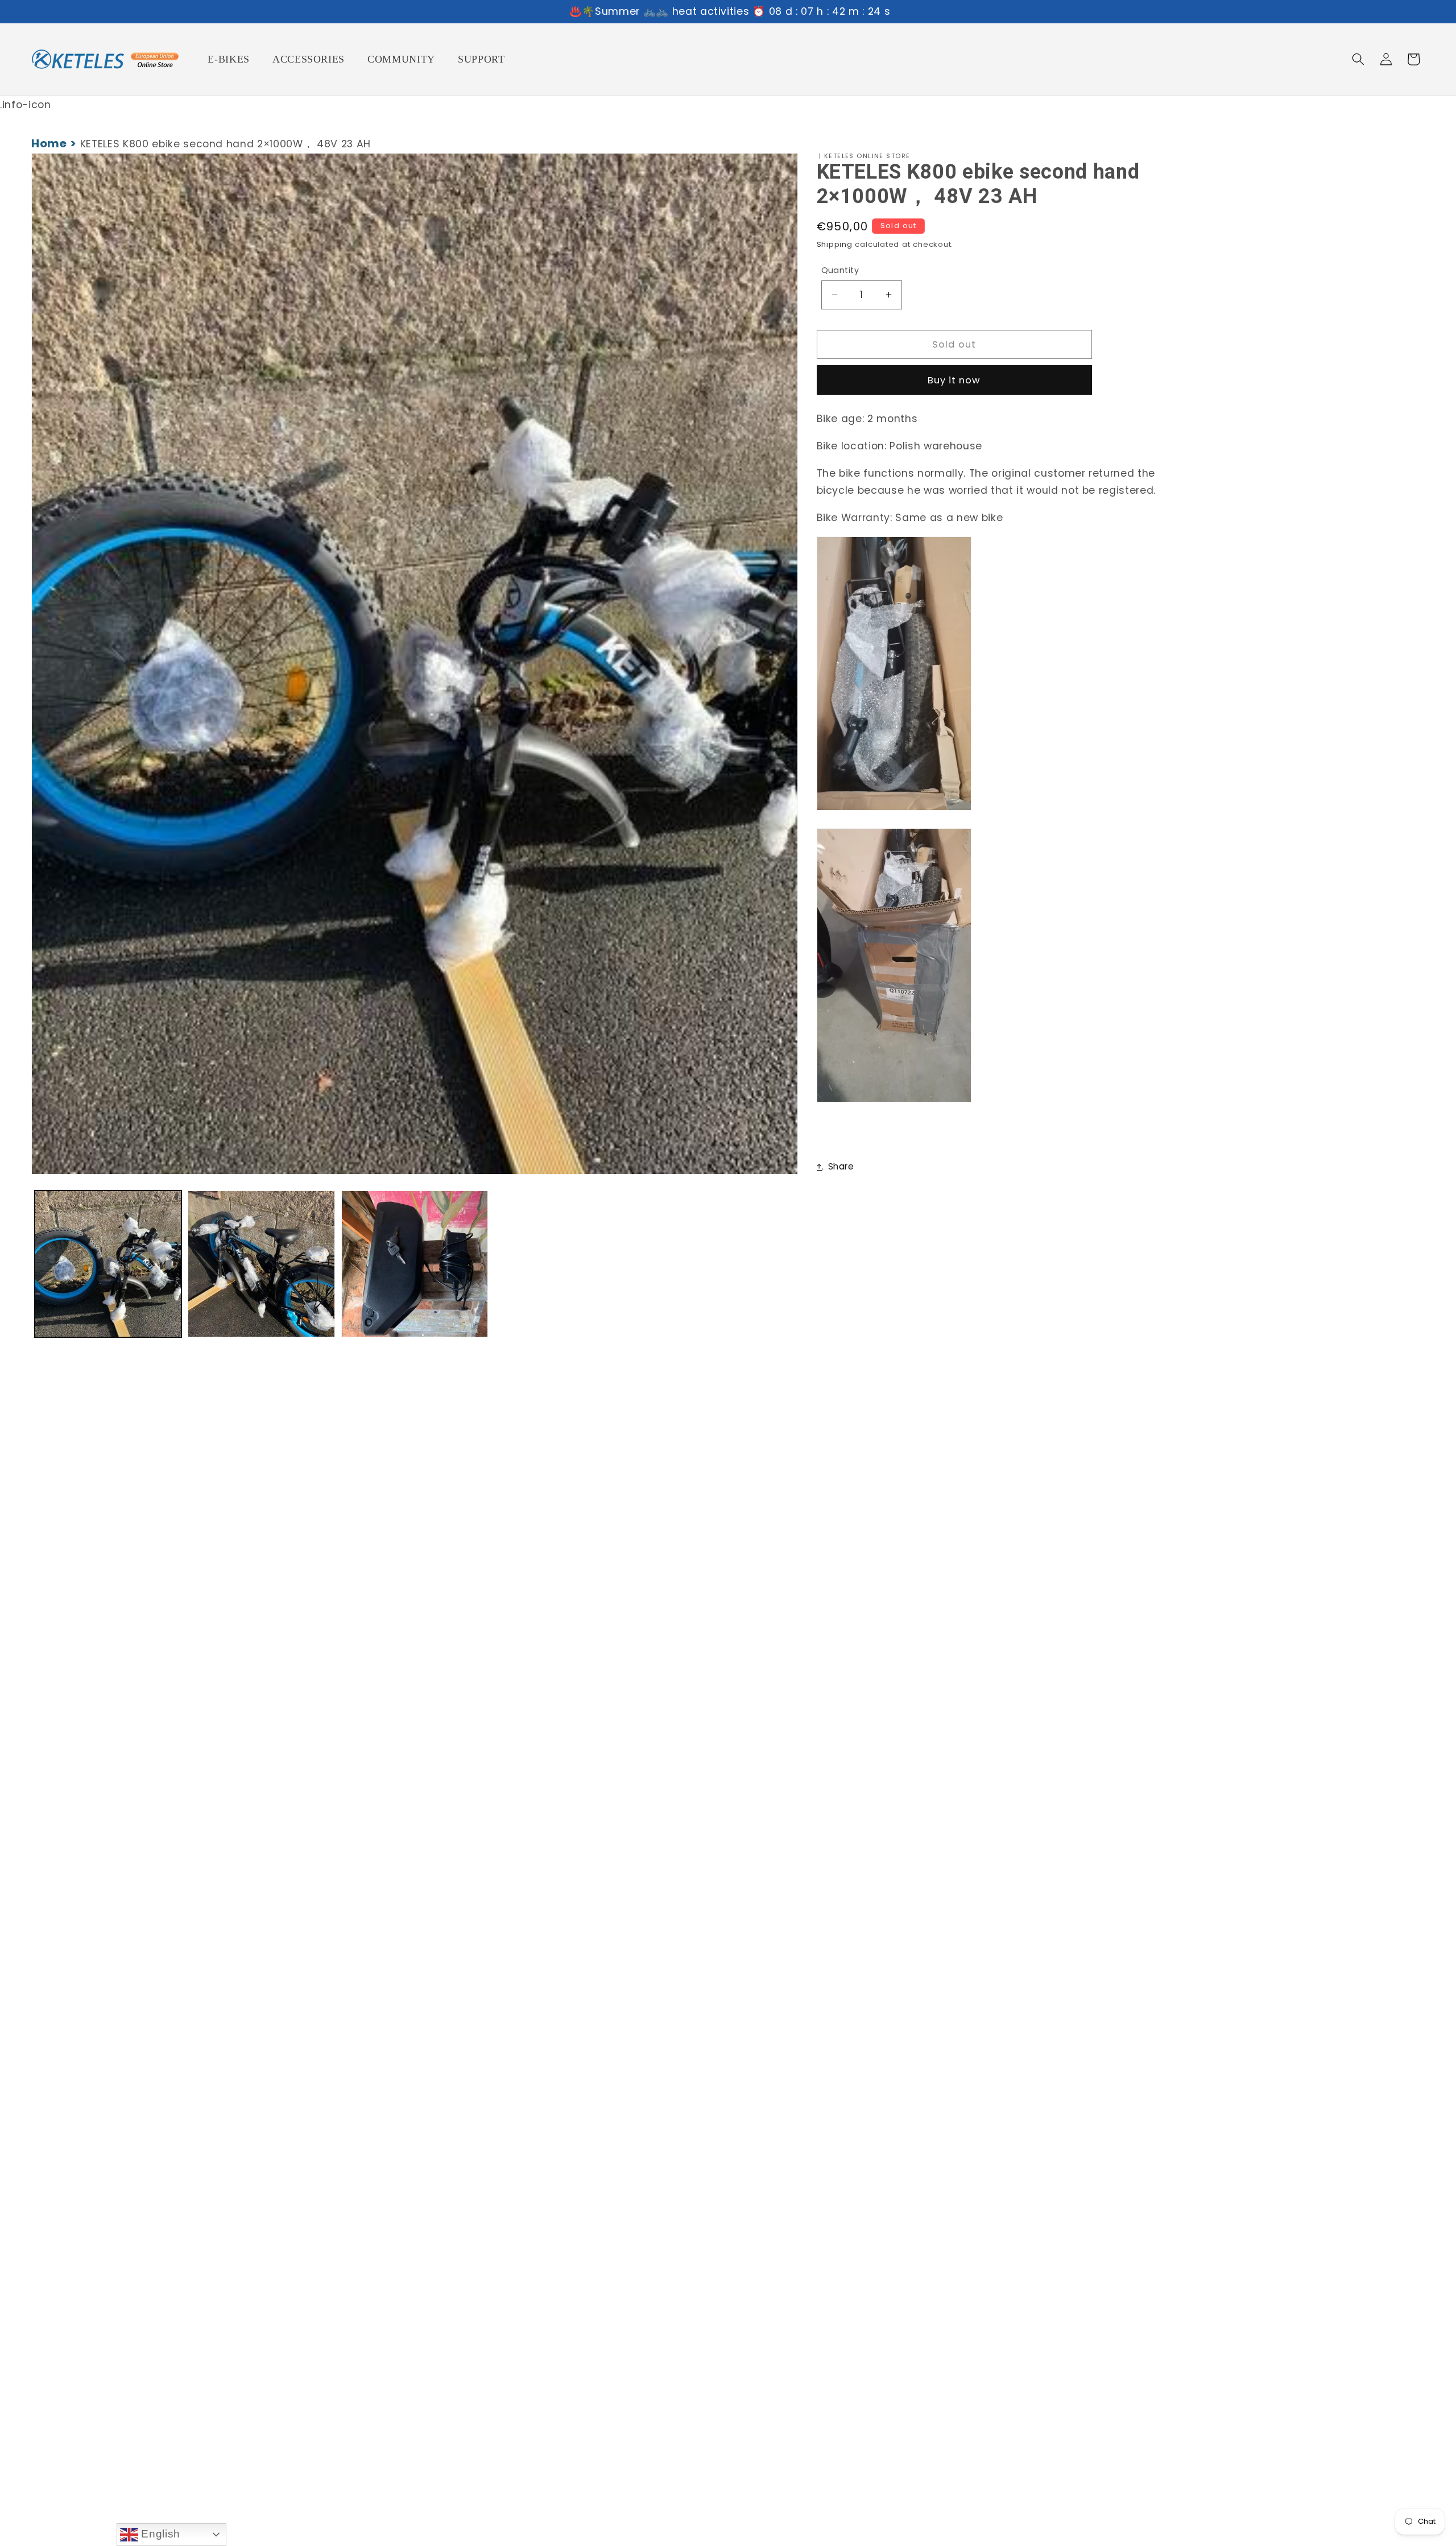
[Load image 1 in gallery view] (108, 1264)
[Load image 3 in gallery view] (415, 1264)
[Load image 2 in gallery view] (261, 1264)
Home (49, 143)
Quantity (840, 270)
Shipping (835, 244)
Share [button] (841, 1166)
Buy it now (954, 380)
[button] (1358, 59)
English (159, 2534)
